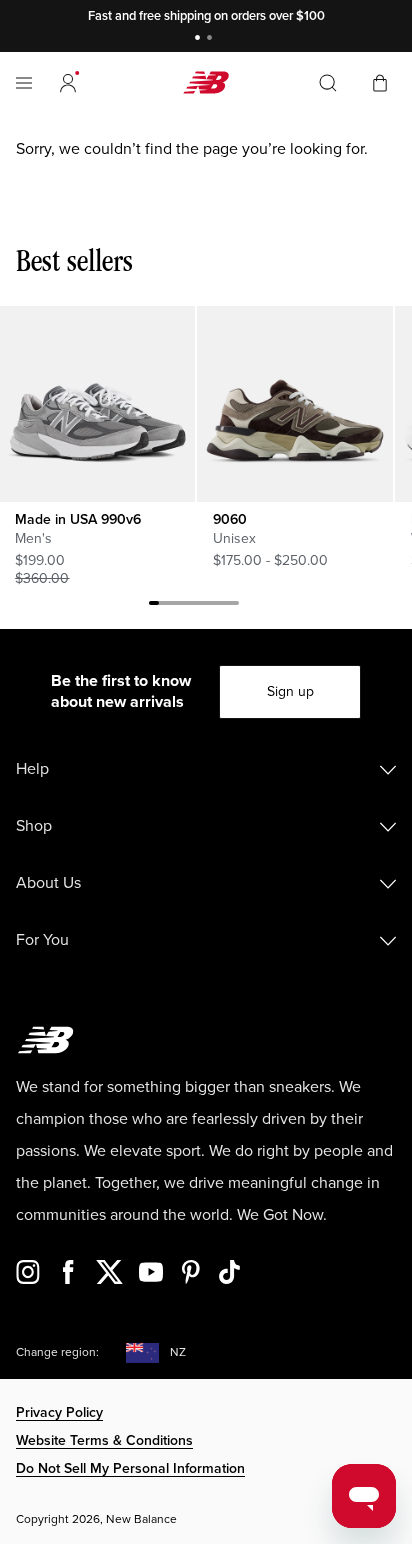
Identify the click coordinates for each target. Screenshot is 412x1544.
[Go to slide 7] (214, 606)
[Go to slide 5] (194, 606)
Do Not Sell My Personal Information (130, 1468)
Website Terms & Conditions (104, 1440)
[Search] (328, 83)
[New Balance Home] (206, 82)
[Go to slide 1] (200, 39)
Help (32, 769)
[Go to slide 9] (234, 606)
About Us (48, 883)
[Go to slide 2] (212, 39)
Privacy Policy (59, 1412)
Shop (34, 826)
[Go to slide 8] (224, 606)
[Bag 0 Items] (380, 81)
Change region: (57, 1352)
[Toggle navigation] (24, 83)
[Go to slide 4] (184, 606)
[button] (68, 83)
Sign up (290, 691)
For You (42, 940)
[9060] (294, 403)
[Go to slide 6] (204, 606)
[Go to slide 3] (174, 606)
